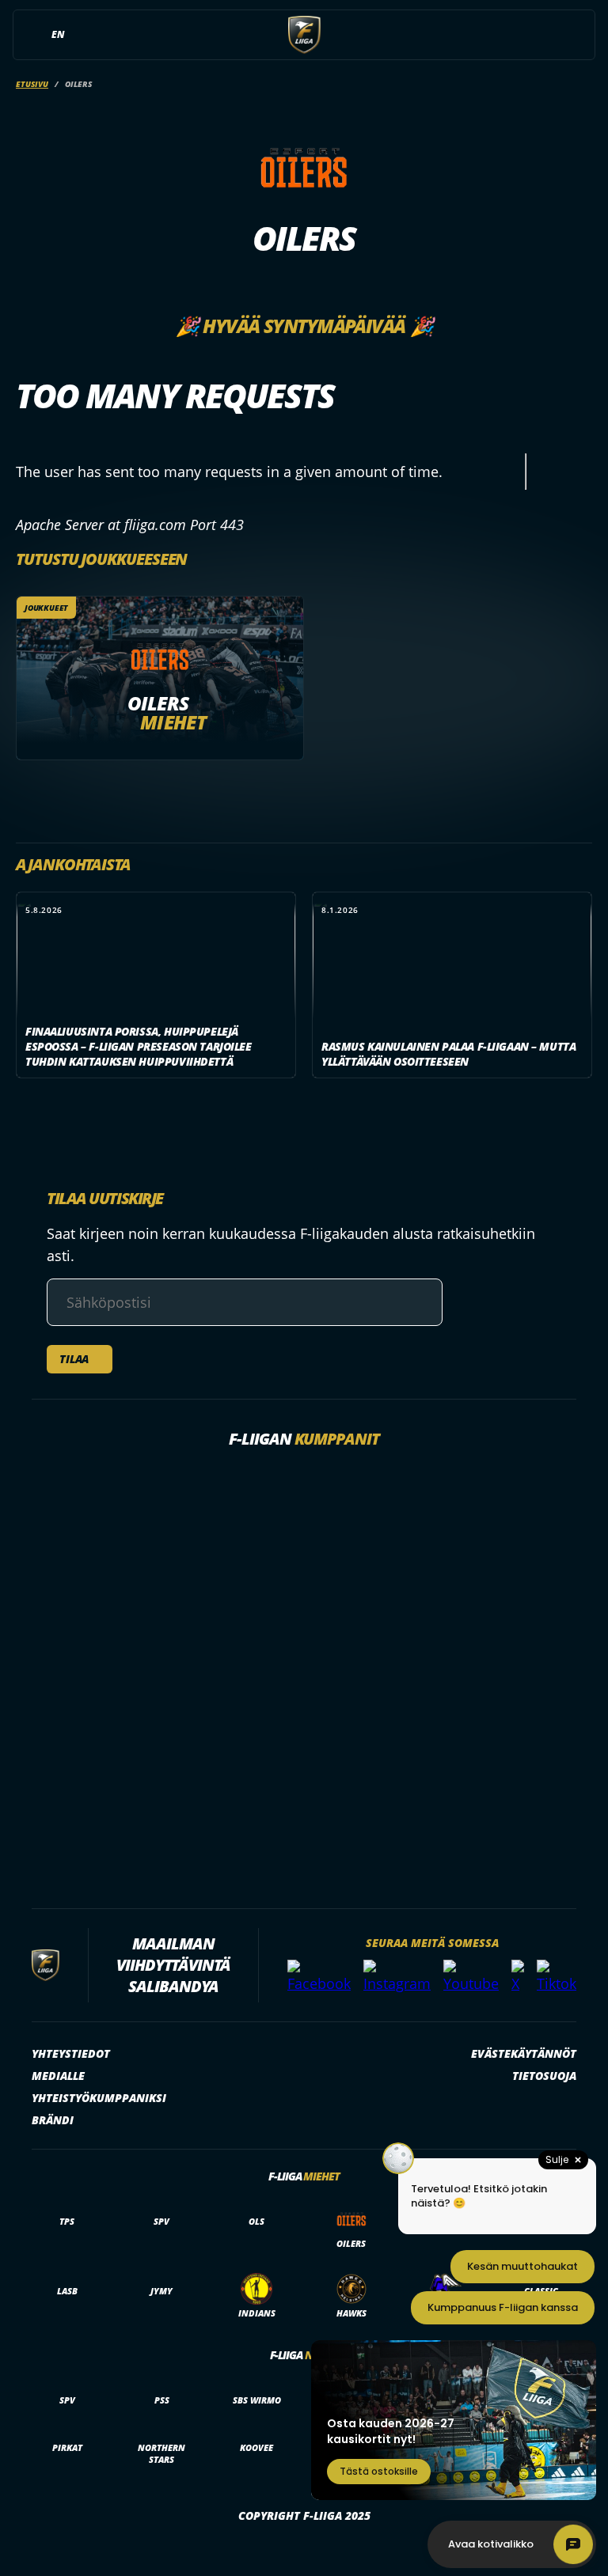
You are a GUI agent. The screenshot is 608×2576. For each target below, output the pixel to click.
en (58, 34)
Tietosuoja (544, 2076)
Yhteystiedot (71, 2053)
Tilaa (74, 1359)
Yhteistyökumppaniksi (99, 2098)
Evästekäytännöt (524, 2053)
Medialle (58, 2076)
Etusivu (32, 84)
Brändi (53, 2120)
